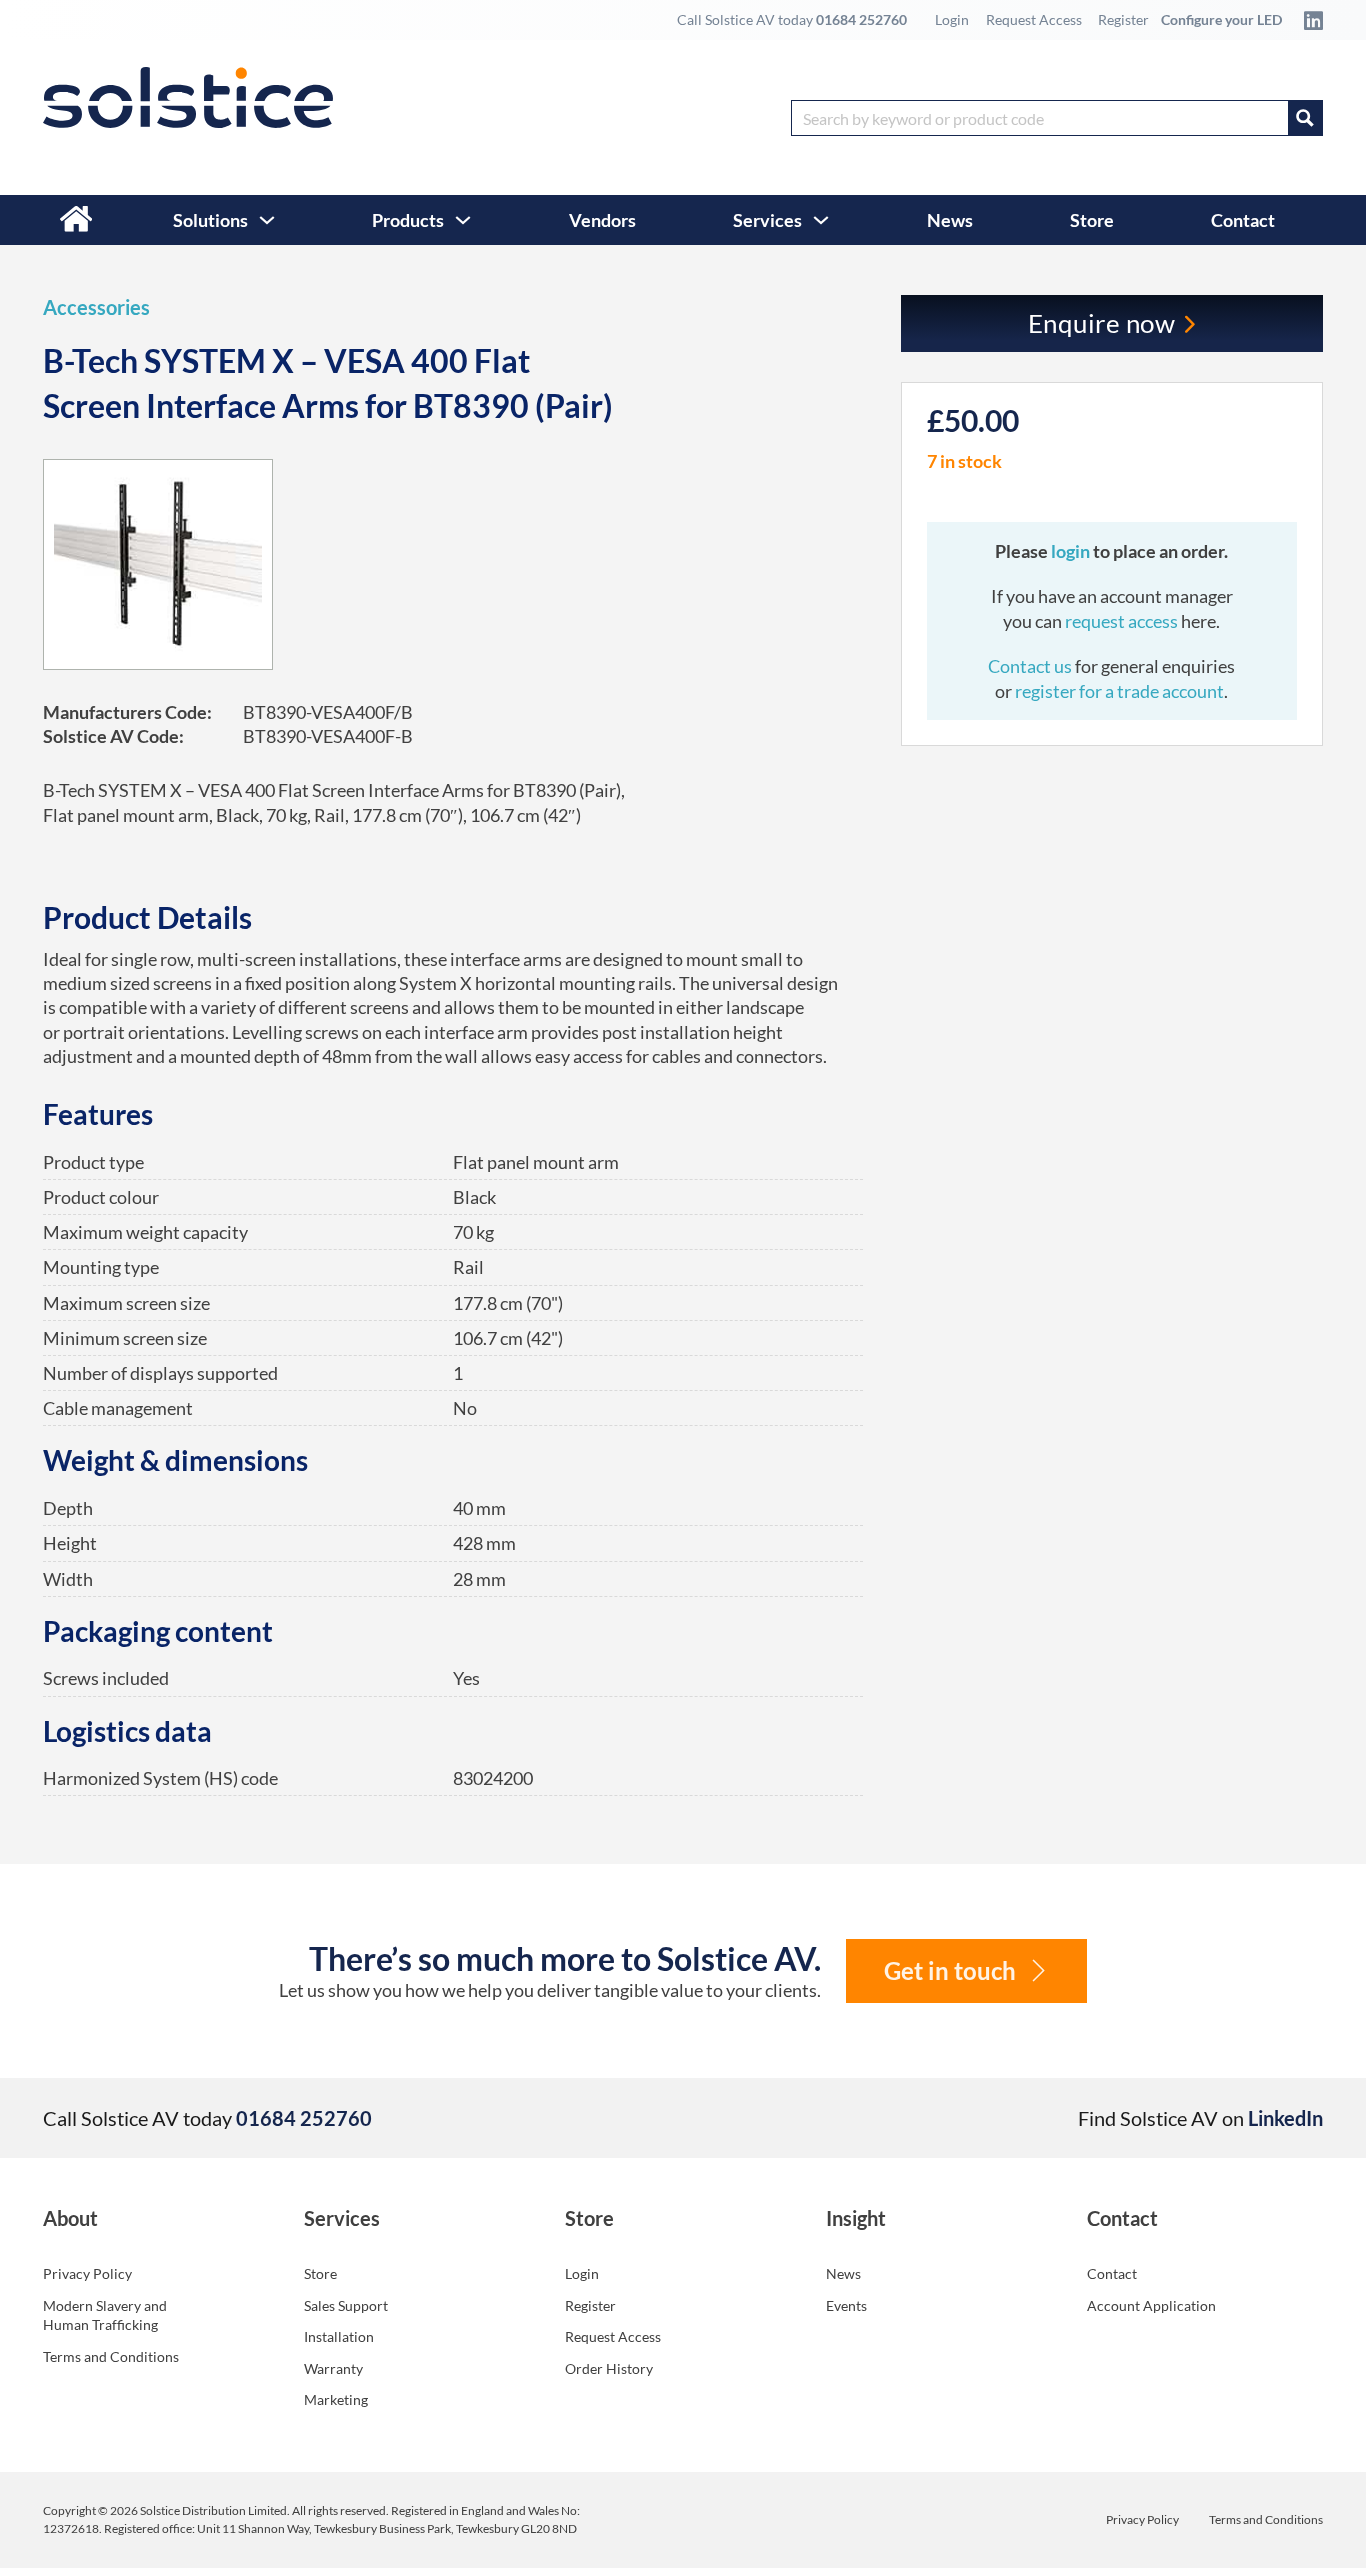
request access (1121, 621)
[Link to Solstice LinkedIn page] (1308, 20)
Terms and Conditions (111, 2356)
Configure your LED (1221, 19)
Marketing (336, 2399)
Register (1123, 19)
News (950, 220)
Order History (609, 2368)
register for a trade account (1119, 691)
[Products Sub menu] (463, 220)
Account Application (1151, 2305)
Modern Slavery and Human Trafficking (105, 2315)
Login (952, 19)
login (1072, 551)
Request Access (1034, 19)
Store (1092, 220)
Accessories (96, 307)
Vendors (602, 220)
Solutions (210, 220)
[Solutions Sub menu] (267, 220)
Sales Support (346, 2305)
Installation (339, 2336)
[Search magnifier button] (1305, 118)
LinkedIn (1285, 2118)
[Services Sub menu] (821, 220)
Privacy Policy (87, 2273)
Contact (1243, 220)
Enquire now (1102, 323)
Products (408, 220)
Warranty (333, 2368)
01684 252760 (861, 19)
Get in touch (950, 1970)
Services (767, 220)
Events (846, 2305)
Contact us (1031, 666)
